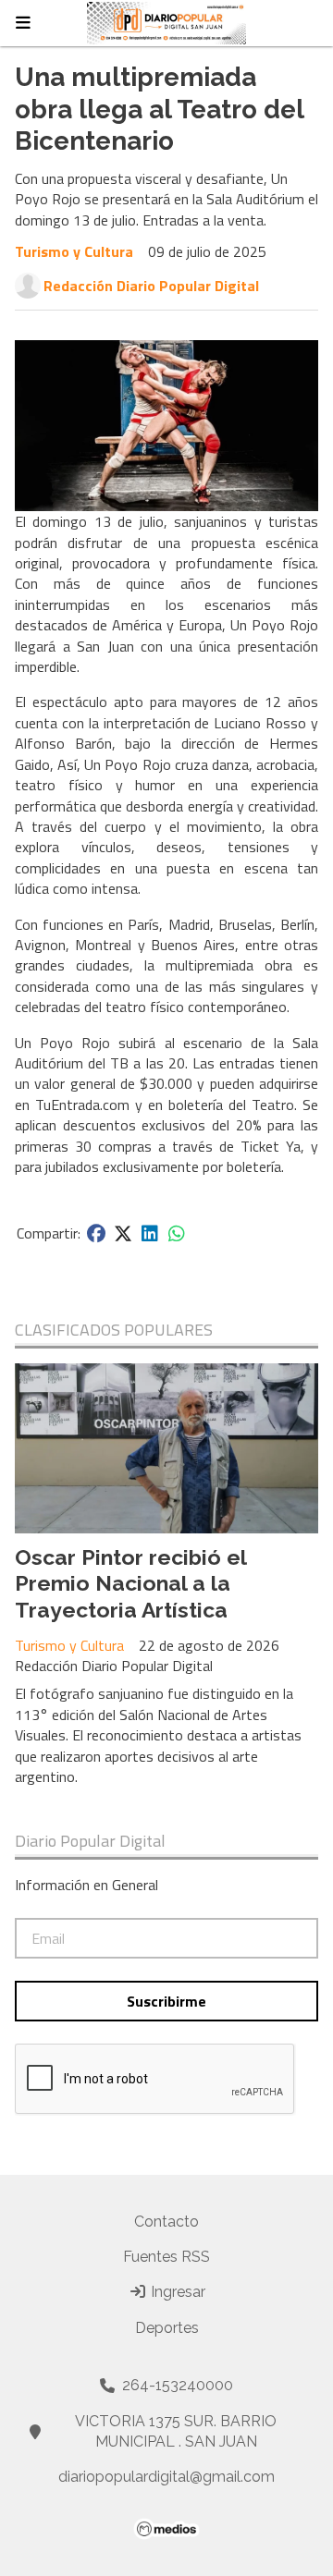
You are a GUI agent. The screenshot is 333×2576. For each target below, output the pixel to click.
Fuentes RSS (166, 2257)
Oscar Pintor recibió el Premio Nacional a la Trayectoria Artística (130, 1584)
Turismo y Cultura (74, 251)
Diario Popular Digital (90, 1841)
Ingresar (176, 2292)
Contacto (166, 2222)
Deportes (167, 2328)
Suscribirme (166, 2001)
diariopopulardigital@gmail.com (166, 2477)
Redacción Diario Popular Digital (151, 286)
